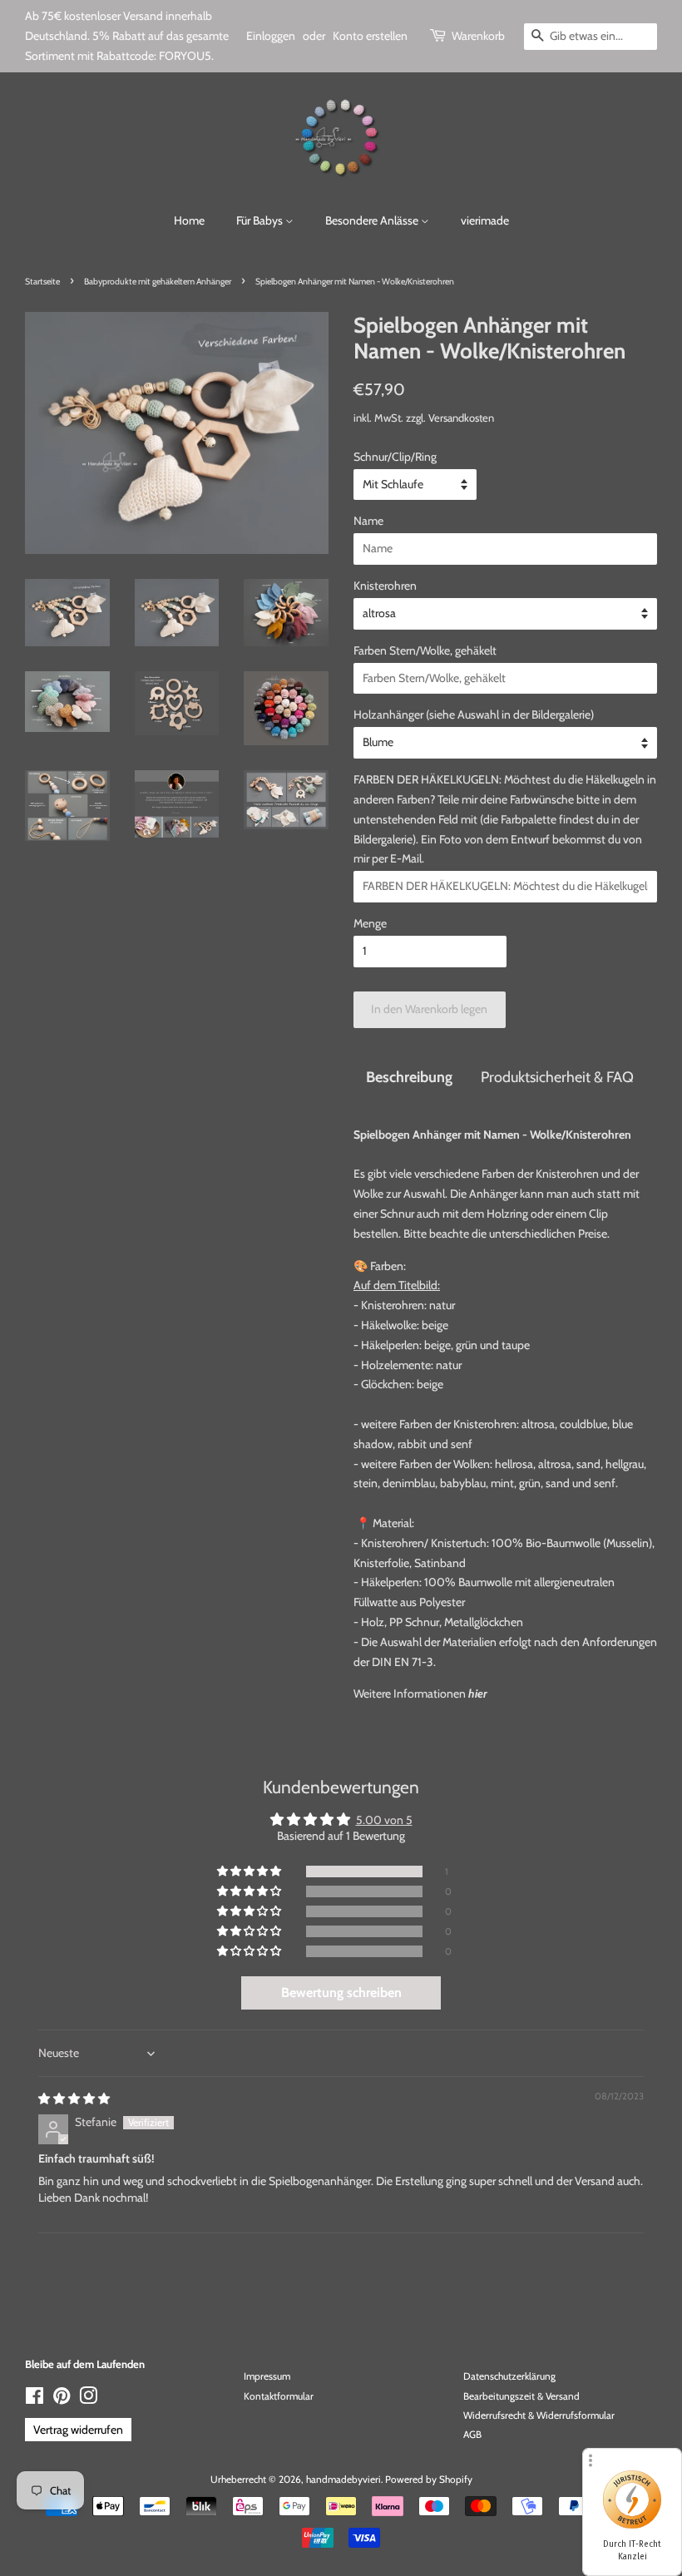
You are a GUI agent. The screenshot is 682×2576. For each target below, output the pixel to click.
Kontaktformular (279, 2396)
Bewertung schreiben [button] (341, 1993)
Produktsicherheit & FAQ (557, 1077)
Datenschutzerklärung (509, 2376)
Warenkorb (478, 36)
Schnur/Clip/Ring (395, 457)
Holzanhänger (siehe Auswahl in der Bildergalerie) (474, 714)
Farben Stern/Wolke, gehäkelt (425, 650)
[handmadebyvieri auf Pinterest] (62, 2400)
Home (189, 220)
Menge (370, 923)
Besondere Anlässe (373, 220)
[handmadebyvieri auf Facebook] (35, 2400)
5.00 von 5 (384, 1820)
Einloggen (271, 36)
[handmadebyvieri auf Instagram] (88, 2400)
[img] (74, 2099)
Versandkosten (461, 418)
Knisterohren (385, 586)
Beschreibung (409, 1077)
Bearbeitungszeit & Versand (521, 2396)
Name (368, 521)
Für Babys (261, 220)
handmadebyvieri (343, 2480)
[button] (250, 1871)
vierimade (485, 220)
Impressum (267, 2376)
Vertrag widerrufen (78, 2430)
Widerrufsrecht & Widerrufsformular (539, 2415)
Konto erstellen (370, 36)
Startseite (42, 282)
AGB (472, 2435)
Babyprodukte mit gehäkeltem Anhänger (158, 282)
